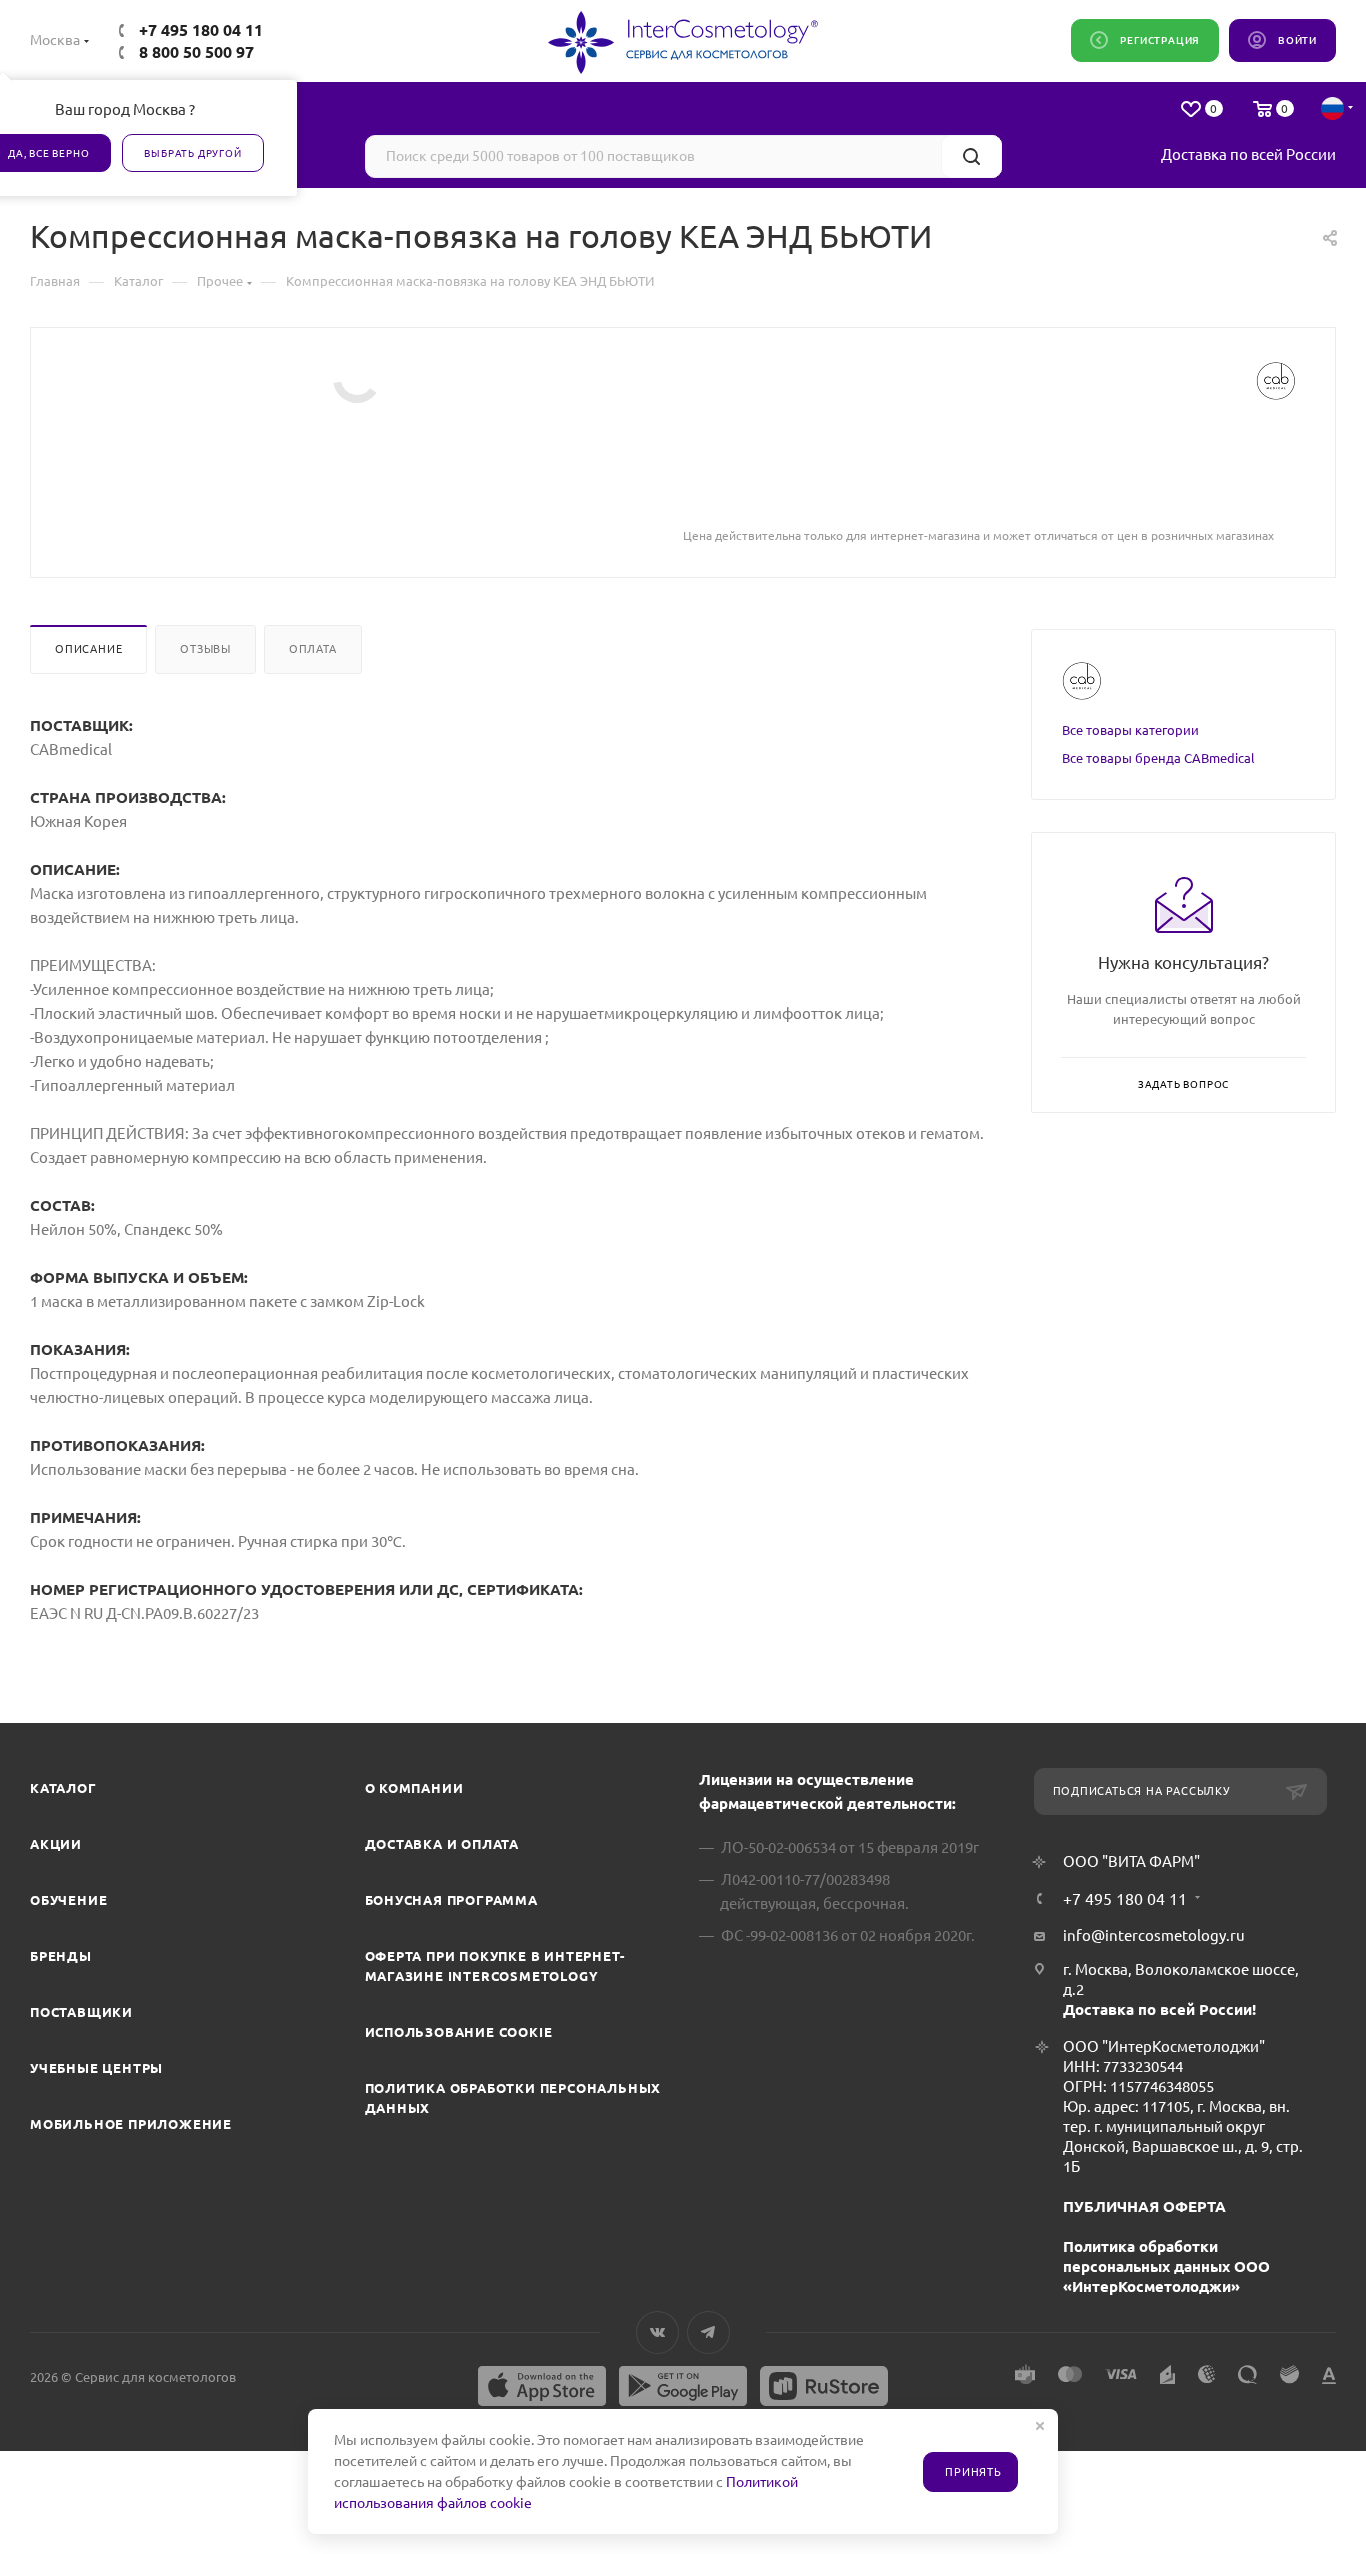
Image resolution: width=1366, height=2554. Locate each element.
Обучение (68, 1900)
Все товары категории (1130, 730)
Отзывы (205, 649)
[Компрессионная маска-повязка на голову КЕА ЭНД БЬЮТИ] (357, 379)
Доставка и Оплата (442, 1844)
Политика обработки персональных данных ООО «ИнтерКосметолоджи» (1166, 2266)
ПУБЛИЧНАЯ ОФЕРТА (1144, 2206)
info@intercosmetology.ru (1154, 1935)
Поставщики (81, 2012)
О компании (414, 1788)
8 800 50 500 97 (196, 52)
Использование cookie (459, 2032)
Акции (56, 1844)
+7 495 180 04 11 (201, 30)
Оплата (313, 649)
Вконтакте (657, 2332)
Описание (88, 649)
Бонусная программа (451, 1900)
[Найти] (971, 156)
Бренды (61, 1956)
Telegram (708, 2332)
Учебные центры (96, 2068)
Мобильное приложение (131, 2124)
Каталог (63, 1788)
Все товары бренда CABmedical (1158, 758)
